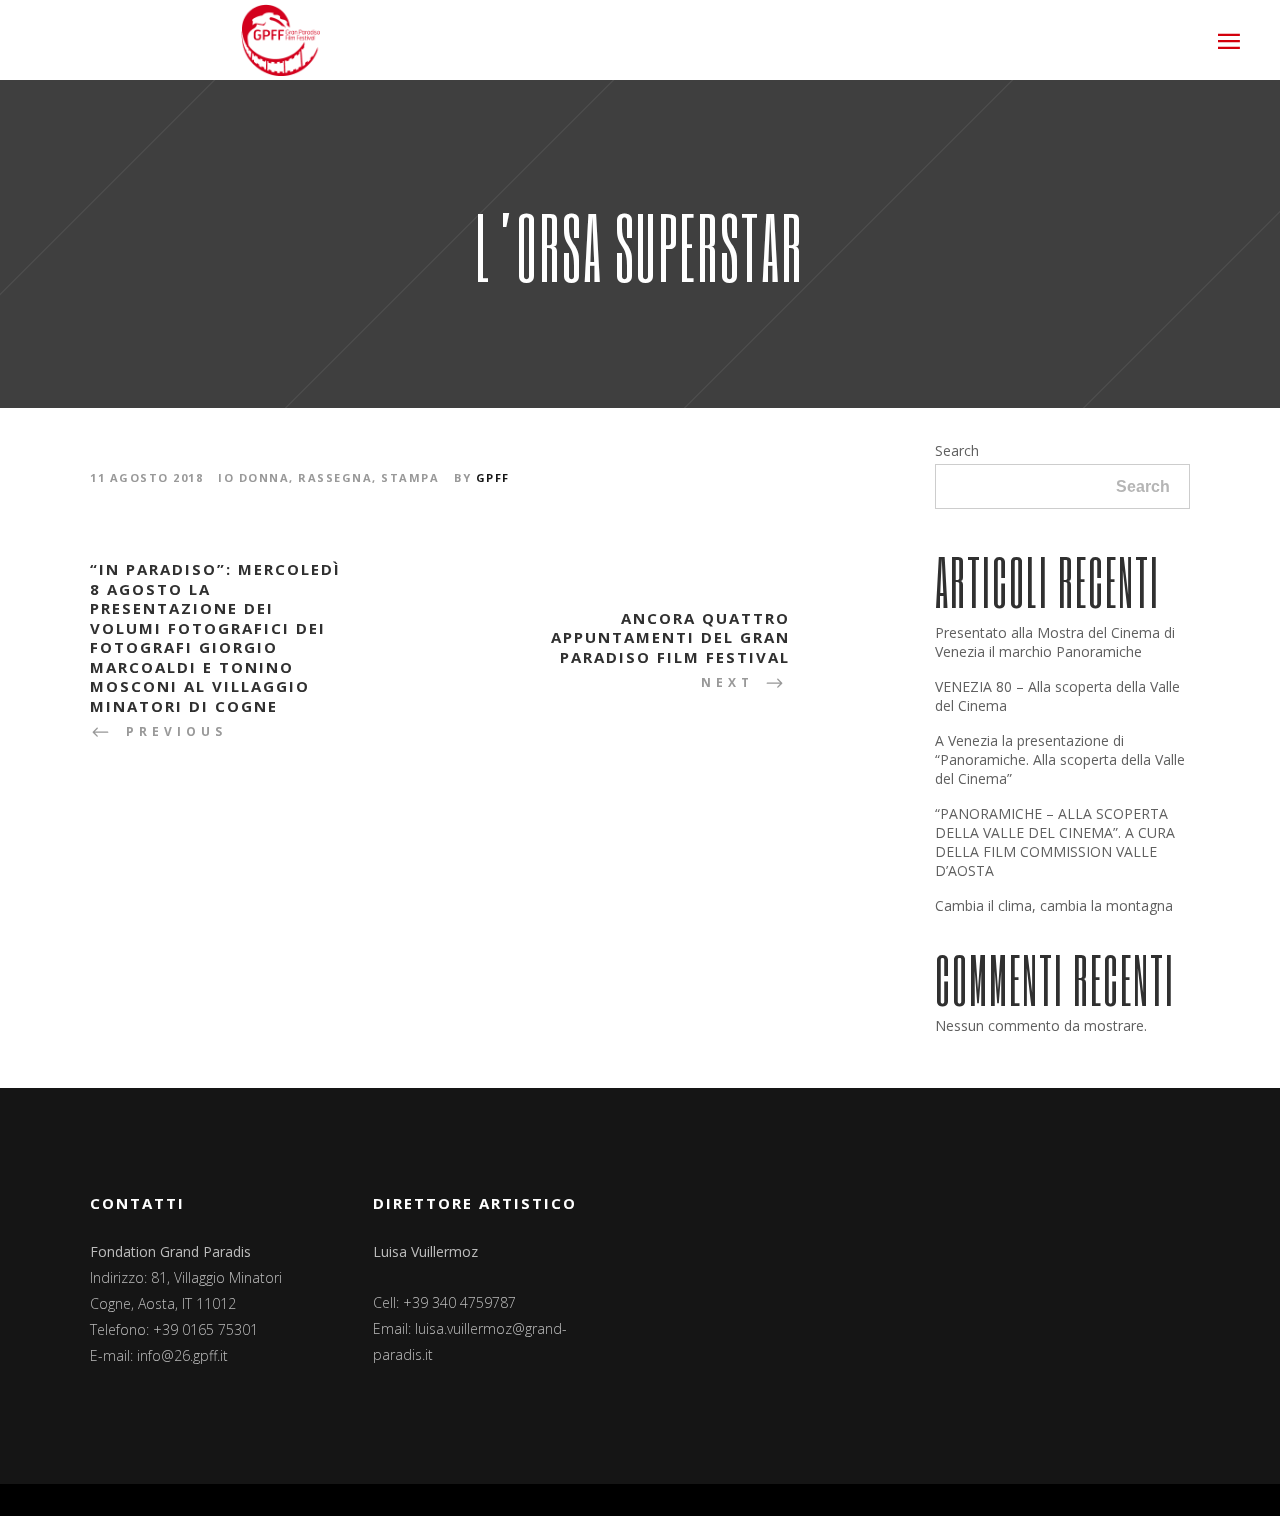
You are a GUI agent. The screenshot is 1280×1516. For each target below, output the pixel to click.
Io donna (253, 477)
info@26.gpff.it (182, 1355)
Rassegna (335, 477)
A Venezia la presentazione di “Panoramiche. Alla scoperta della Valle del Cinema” (1060, 759)
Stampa (410, 477)
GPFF (493, 477)
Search (957, 450)
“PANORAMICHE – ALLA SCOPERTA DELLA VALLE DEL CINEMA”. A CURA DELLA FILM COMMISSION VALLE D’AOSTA (1055, 842)
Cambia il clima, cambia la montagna (1054, 905)
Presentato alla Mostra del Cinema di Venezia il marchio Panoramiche (1055, 642)
